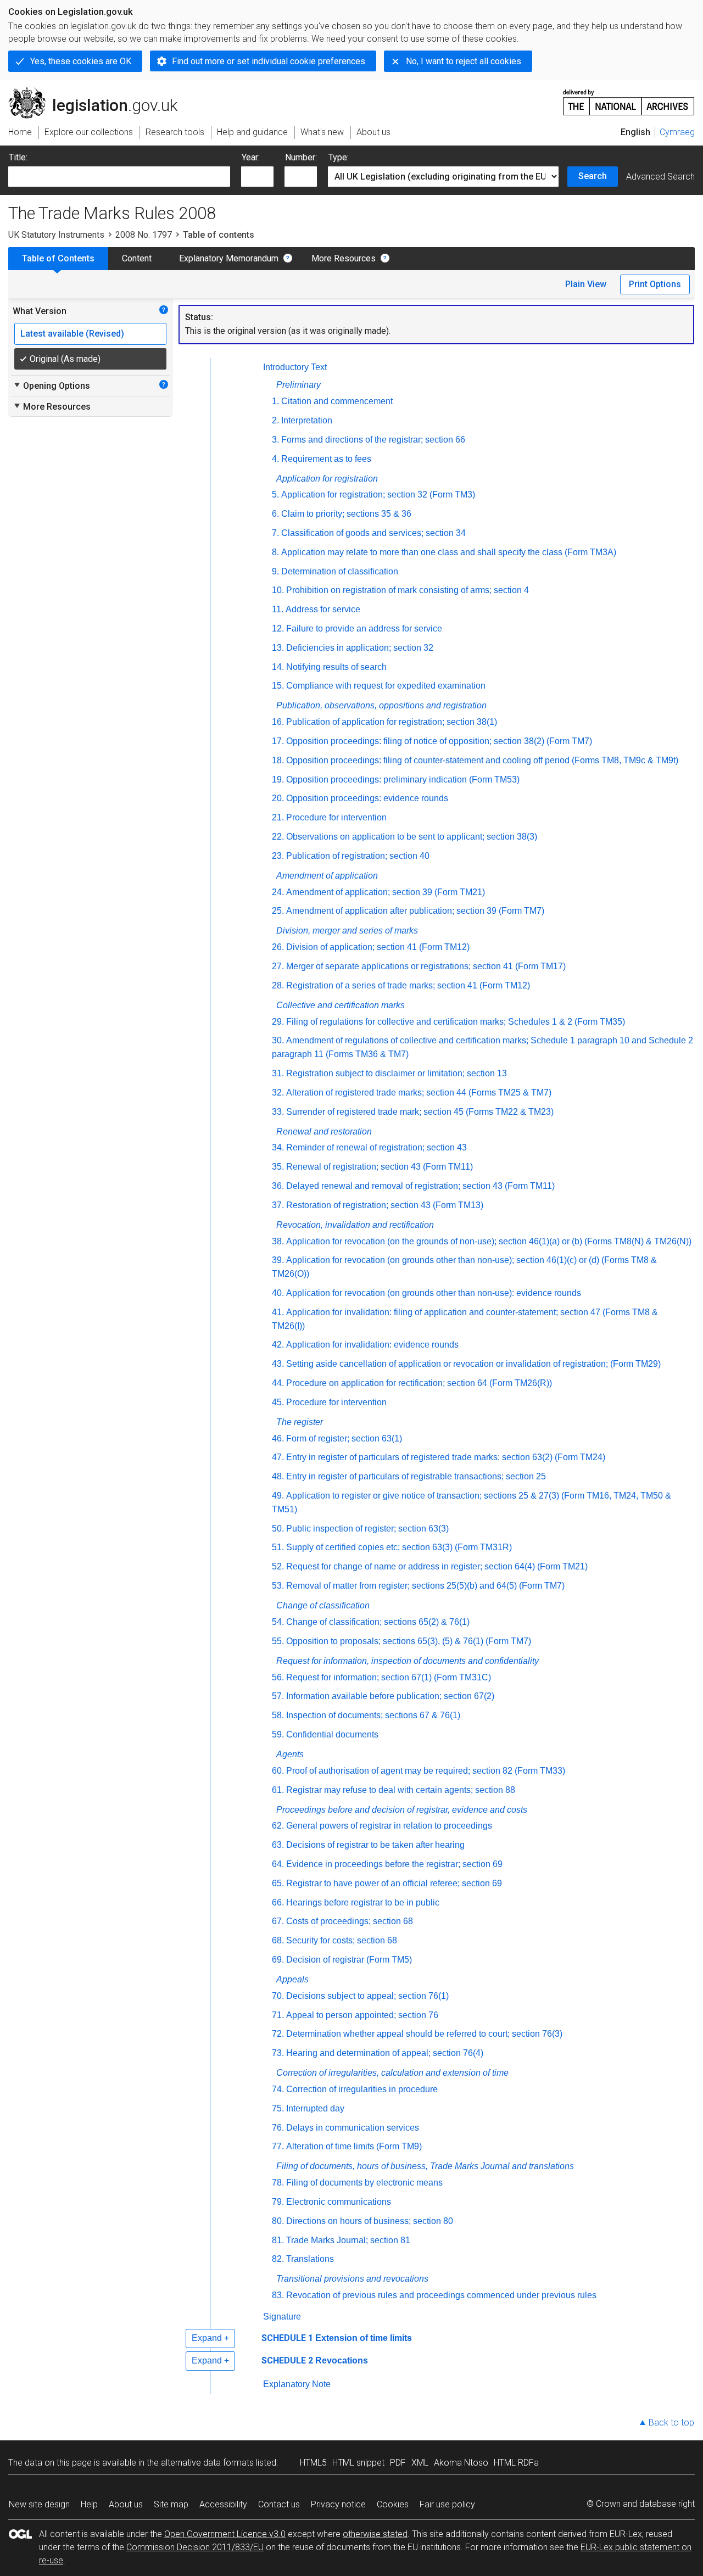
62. (278, 1826)
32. (278, 1093)
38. (278, 1241)
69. (278, 1960)
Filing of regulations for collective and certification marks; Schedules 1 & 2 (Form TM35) (456, 1022)
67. (278, 1921)
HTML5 (313, 2463)
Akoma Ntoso (461, 2463)
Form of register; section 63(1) (344, 1438)
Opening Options (51, 385)
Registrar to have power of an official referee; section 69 (394, 1883)
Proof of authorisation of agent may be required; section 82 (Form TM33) (426, 1771)
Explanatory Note (297, 2384)
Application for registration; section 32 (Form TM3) (378, 494)
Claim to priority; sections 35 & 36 (346, 514)
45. (278, 1402)
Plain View (586, 284)
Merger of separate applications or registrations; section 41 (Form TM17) (426, 966)
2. (275, 420)
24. (278, 892)
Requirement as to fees (326, 459)
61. (278, 1790)
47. (278, 1457)
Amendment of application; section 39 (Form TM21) (386, 892)
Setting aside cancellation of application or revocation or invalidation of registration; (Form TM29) (473, 1364)
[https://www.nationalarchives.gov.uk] (629, 98)
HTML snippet (358, 2463)
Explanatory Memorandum (229, 258)
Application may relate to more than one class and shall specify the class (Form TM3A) (449, 552)
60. (278, 1771)
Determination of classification (340, 571)
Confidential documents (332, 1734)
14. (278, 667)
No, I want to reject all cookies (464, 61)
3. (275, 440)
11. (278, 609)
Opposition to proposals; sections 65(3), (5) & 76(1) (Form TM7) (409, 1641)
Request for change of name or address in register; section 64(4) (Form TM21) (437, 1566)
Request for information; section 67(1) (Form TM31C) (389, 1677)
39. (278, 1260)
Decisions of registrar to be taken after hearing (375, 1845)
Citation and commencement (337, 401)
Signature (282, 2317)
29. (278, 1022)
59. (278, 1734)
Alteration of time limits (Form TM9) (354, 2146)
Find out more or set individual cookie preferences (269, 61)
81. (278, 2240)
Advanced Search (660, 177)
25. (278, 911)
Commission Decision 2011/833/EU (195, 2547)
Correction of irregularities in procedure (362, 2089)
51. (278, 1547)
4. (275, 459)
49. (278, 1496)
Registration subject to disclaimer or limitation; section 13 (397, 1073)
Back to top (671, 2423)
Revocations (342, 2360)
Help (89, 2504)
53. (278, 1586)
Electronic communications (339, 2202)
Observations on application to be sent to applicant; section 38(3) (412, 837)
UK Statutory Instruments (56, 235)
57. (278, 1696)
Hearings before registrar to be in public (363, 1902)
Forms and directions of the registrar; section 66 (373, 440)
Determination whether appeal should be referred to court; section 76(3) (424, 2034)
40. (278, 1293)
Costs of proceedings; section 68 (350, 1921)
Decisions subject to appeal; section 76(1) (367, 1996)
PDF (398, 2463)
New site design (39, 2504)
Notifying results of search (336, 667)
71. (278, 2015)
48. (278, 1476)
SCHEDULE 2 (287, 2360)
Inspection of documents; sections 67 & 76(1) (373, 1715)
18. (278, 760)
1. (275, 401)
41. (278, 1312)
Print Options (655, 284)
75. (278, 2108)
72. (278, 2034)
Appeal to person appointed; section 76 (362, 2015)
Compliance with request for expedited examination (386, 686)
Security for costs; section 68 (342, 1940)
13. (278, 648)
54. (278, 1622)
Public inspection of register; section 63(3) (367, 1529)
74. (278, 2089)
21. (278, 817)
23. (278, 856)
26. (278, 947)
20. (278, 798)
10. (278, 590)
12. (278, 628)
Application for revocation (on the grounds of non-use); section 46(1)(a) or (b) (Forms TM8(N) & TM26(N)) (489, 1241)
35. (278, 1167)
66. (278, 1902)
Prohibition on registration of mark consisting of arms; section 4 (408, 590)
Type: (339, 157)
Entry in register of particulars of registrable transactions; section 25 (416, 1476)
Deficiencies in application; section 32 (360, 648)
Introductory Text (295, 367)
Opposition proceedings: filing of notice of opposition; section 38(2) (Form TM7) (439, 741)
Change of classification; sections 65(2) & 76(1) (378, 1622)
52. (278, 1566)
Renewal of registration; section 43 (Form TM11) (380, 1167)
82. (278, 2259)
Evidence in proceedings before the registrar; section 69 (394, 1864)
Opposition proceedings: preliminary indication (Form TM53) (403, 779)
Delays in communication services (353, 2128)
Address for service (323, 609)
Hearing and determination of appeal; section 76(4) (385, 2053)
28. (278, 985)
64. (278, 1864)
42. (278, 1345)
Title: (18, 157)
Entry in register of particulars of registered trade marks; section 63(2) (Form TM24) (446, 1457)
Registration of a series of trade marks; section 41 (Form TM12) (408, 985)
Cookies (393, 2504)
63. (278, 1845)
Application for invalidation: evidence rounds (372, 1345)
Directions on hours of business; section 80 (370, 2221)
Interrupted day (315, 2108)
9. (275, 571)
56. (278, 1677)
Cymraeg (677, 132)
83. (278, 2295)
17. (278, 741)
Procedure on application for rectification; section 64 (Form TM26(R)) (419, 1383)
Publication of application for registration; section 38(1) (392, 722)
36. (278, 1186)
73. (278, 2053)
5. (275, 494)
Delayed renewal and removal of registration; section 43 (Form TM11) (420, 1186)
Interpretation (307, 420)
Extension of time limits (364, 2338)
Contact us (279, 2504)
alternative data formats (207, 2463)
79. (278, 2202)
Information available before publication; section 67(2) (390, 1696)
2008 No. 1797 (144, 235)
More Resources (344, 258)
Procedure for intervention (336, 817)
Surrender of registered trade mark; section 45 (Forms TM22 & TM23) (420, 1112)
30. (278, 1040)
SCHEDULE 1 (287, 2338)
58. (278, 1715)
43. (278, 1364)
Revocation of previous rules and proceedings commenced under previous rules (441, 2295)
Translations (310, 2259)
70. (278, 1996)
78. (278, 2183)
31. (278, 1073)
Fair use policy (447, 2504)
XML (420, 2463)
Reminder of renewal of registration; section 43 (376, 1147)
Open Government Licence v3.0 (225, 2534)
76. (278, 2128)
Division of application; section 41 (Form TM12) (378, 947)
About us (126, 2504)
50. (278, 1529)
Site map (171, 2504)
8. (275, 552)
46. (278, 1438)
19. (278, 779)
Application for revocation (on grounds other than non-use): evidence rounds (434, 1293)
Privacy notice (338, 2504)
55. (278, 1641)
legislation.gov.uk (99, 92)
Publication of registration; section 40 (358, 856)
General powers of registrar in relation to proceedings (389, 1826)
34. (278, 1147)
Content (137, 258)
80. (278, 2221)
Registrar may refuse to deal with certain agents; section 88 (401, 1790)
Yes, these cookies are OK (81, 61)
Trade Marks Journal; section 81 (348, 2240)
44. (278, 1383)
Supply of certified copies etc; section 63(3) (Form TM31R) (399, 1547)
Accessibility (223, 2504)
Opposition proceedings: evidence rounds (367, 798)
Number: (301, 157)
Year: (251, 157)
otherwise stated (375, 2534)
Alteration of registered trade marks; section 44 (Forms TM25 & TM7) (419, 1093)
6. (275, 514)
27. (278, 966)
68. (278, 1940)
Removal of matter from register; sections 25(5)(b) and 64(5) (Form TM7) (425, 1586)
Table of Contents (58, 258)
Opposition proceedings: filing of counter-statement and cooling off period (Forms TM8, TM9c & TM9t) (482, 760)
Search (593, 176)
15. (278, 686)
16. (278, 722)
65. (278, 1883)
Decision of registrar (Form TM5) (349, 1960)
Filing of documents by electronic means (364, 2183)
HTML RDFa (516, 2463)
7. (275, 533)
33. (278, 1112)
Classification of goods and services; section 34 (373, 533)
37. (278, 1205)
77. (278, 2146)
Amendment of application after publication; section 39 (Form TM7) (415, 911)
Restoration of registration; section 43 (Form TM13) (385, 1205)
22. (278, 837)
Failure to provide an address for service (364, 628)
